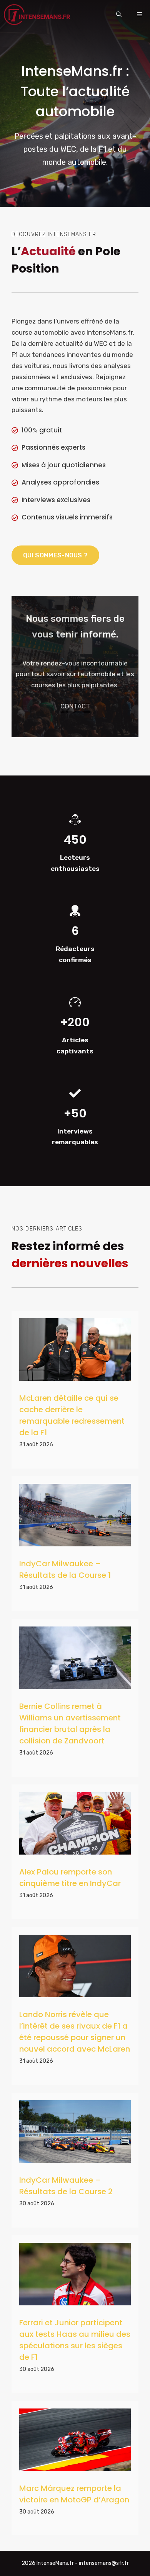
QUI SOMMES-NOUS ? (55, 555)
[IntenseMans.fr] (38, 15)
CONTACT (75, 706)
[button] (119, 15)
